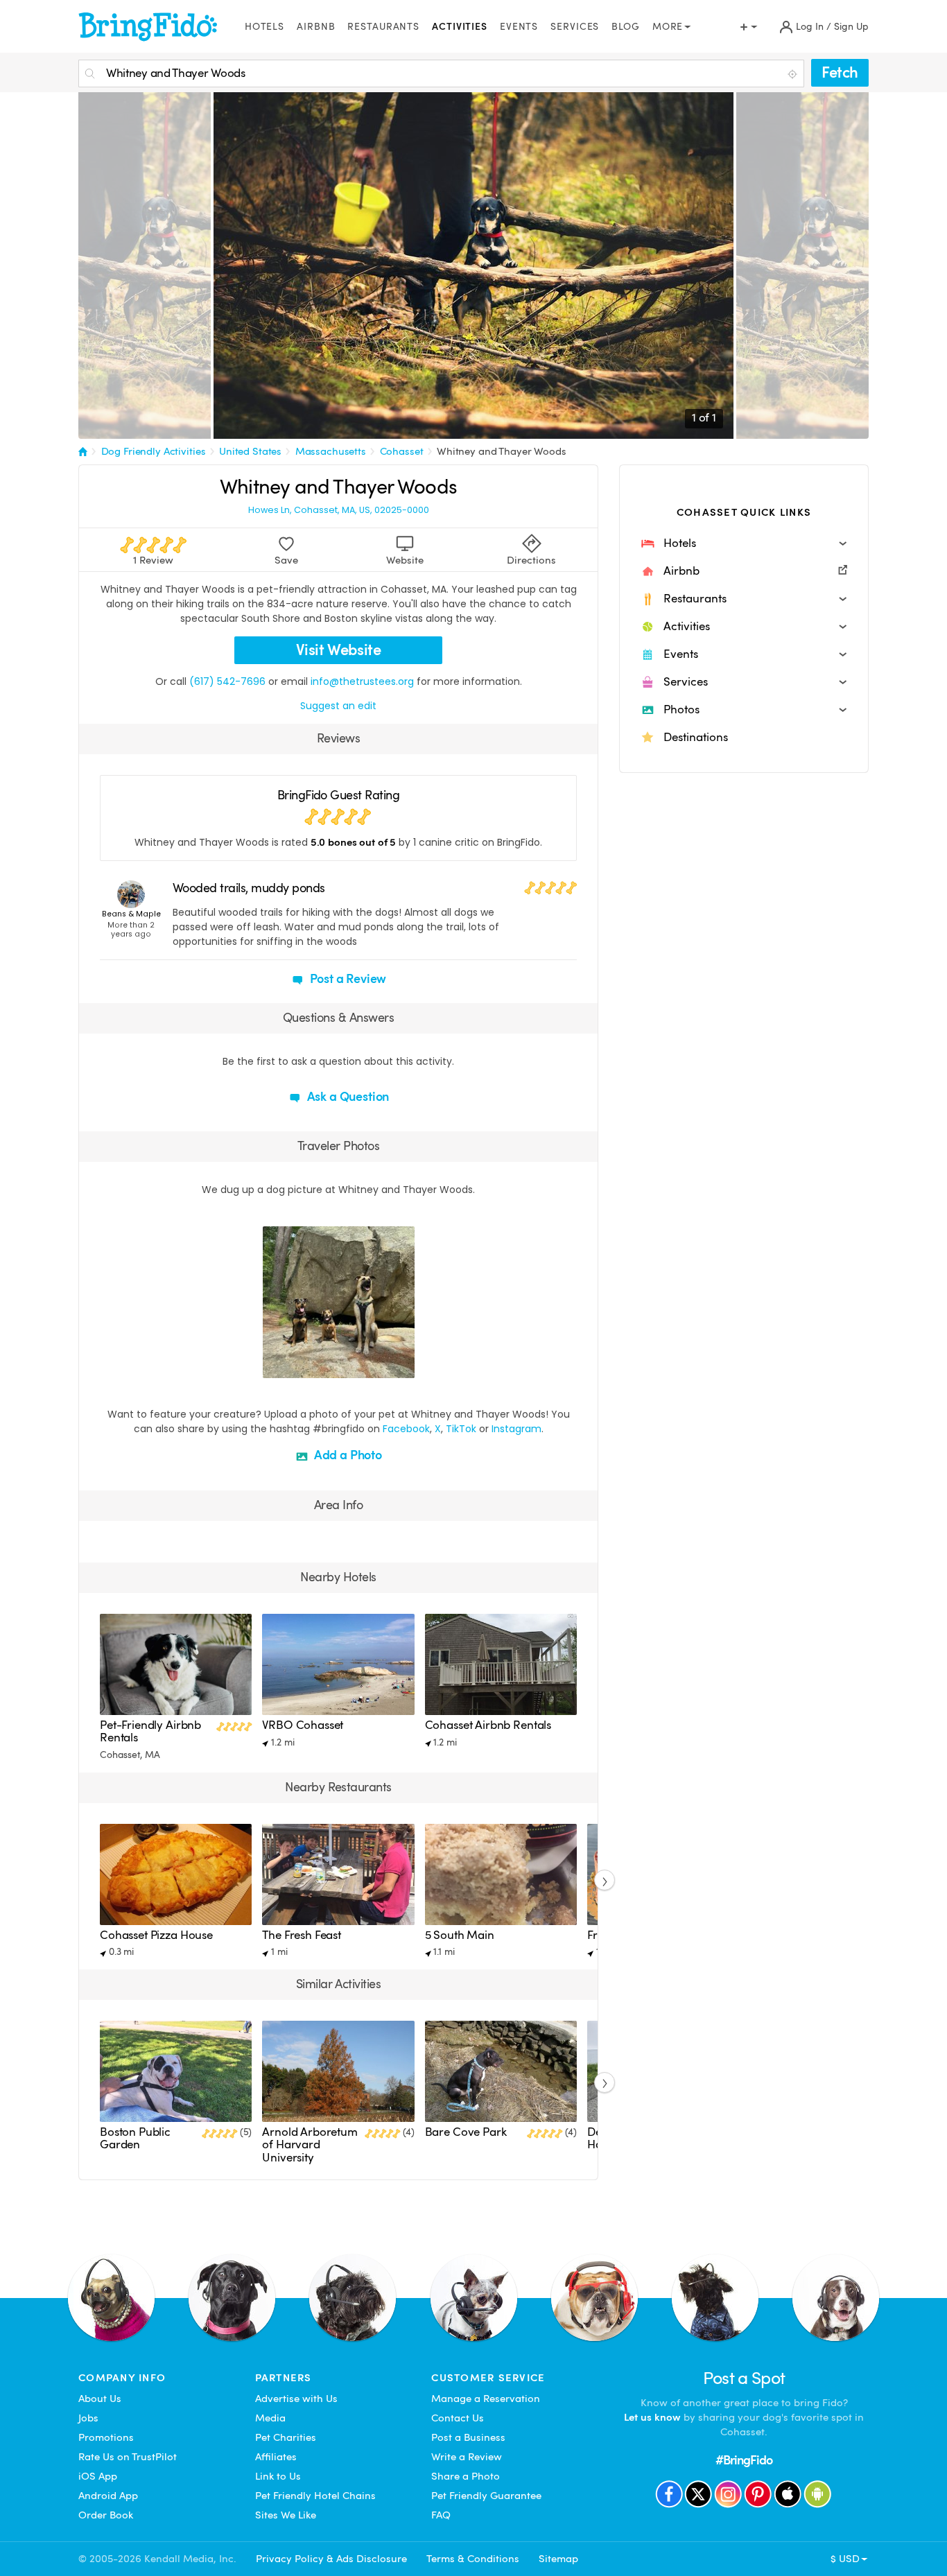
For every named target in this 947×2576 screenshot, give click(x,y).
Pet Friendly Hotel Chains (315, 2496)
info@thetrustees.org (362, 681)
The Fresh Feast (302, 1935)
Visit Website (339, 650)
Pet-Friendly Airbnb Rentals (150, 1731)
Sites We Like (286, 2515)
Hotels (264, 27)
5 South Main (460, 1935)
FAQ (441, 2515)
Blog (626, 27)
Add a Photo (347, 1455)
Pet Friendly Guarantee (486, 2496)
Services (575, 27)
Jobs (88, 2418)
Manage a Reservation (486, 2399)
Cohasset (402, 451)
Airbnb (316, 27)
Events (519, 27)
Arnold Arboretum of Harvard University (310, 2145)
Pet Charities (286, 2437)
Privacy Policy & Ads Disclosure (331, 2559)
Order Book (106, 2515)
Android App (108, 2496)
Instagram (516, 1429)
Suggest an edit (338, 706)
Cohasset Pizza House (156, 1935)
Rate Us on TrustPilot (128, 2457)
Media (270, 2418)
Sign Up (851, 27)
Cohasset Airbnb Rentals (488, 1725)
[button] (744, 543)
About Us (100, 2399)
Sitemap (558, 2559)
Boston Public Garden (135, 2138)
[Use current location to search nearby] (794, 74)
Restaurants (383, 27)
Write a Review (467, 2457)
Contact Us (458, 2418)
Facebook (406, 1429)
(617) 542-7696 (227, 681)
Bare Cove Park (466, 2132)
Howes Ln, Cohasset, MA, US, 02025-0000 (339, 510)
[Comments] (297, 1366)
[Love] (275, 1366)
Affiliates (276, 2457)
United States (250, 451)
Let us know (652, 2417)
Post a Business (468, 2437)
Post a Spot (744, 2378)
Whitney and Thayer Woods (502, 451)
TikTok (461, 1429)
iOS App (98, 2476)
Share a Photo (466, 2476)
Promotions (106, 2437)
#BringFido (744, 2460)
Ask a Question (347, 1096)
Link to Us (278, 2476)
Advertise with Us (296, 2399)
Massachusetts (331, 451)
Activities (460, 27)
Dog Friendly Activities (154, 451)
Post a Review (347, 978)
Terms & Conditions (473, 2559)
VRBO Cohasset (303, 1725)
